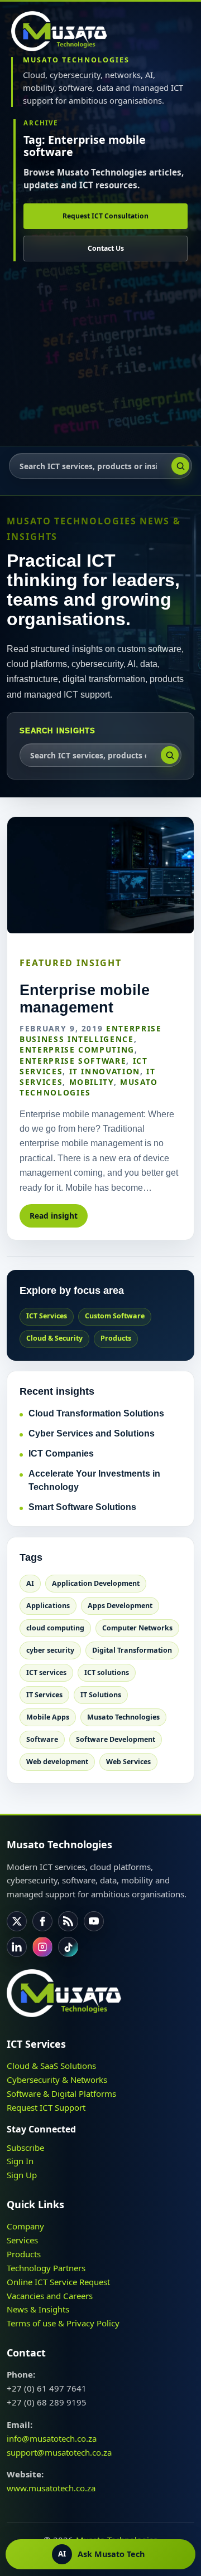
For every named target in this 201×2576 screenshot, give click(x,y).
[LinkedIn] (17, 1947)
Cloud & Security (54, 1338)
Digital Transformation (132, 1650)
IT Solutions (101, 1695)
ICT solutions (107, 1672)
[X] (17, 1921)
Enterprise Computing (77, 1050)
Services (22, 2240)
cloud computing (55, 1628)
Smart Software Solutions (82, 1507)
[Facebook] (42, 1921)
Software (42, 1739)
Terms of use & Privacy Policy (63, 2323)
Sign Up (22, 2175)
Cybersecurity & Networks (57, 2080)
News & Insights (38, 2309)
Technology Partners (46, 2268)
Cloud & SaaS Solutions (51, 2066)
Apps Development (120, 1606)
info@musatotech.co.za (52, 2438)
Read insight (54, 1216)
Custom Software (115, 1316)
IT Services (44, 1695)
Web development (57, 1762)
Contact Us (106, 248)
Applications (48, 1606)
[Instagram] (42, 1947)
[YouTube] (94, 1921)
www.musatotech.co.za (51, 2488)
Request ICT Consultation (106, 216)
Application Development (96, 1583)
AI (30, 1583)
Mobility (92, 1082)
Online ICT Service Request (58, 2282)
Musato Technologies (89, 1087)
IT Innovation (105, 1071)
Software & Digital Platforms (61, 2093)
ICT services (46, 1672)
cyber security (50, 1650)
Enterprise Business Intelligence (91, 1034)
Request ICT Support (46, 2107)
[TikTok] (68, 1947)
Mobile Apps (48, 1717)
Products (116, 1338)
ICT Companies (61, 1453)
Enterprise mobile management (85, 999)
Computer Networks (137, 1628)
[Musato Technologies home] (64, 31)
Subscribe (25, 2148)
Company (25, 2226)
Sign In (20, 2161)
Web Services (128, 1762)
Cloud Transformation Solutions (96, 1413)
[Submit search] (180, 466)
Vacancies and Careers (50, 2296)
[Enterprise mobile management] (100, 875)
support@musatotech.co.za (59, 2452)
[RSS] (68, 1921)
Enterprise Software (73, 1061)
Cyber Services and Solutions (92, 1433)
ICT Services (47, 1316)
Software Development (116, 1739)
